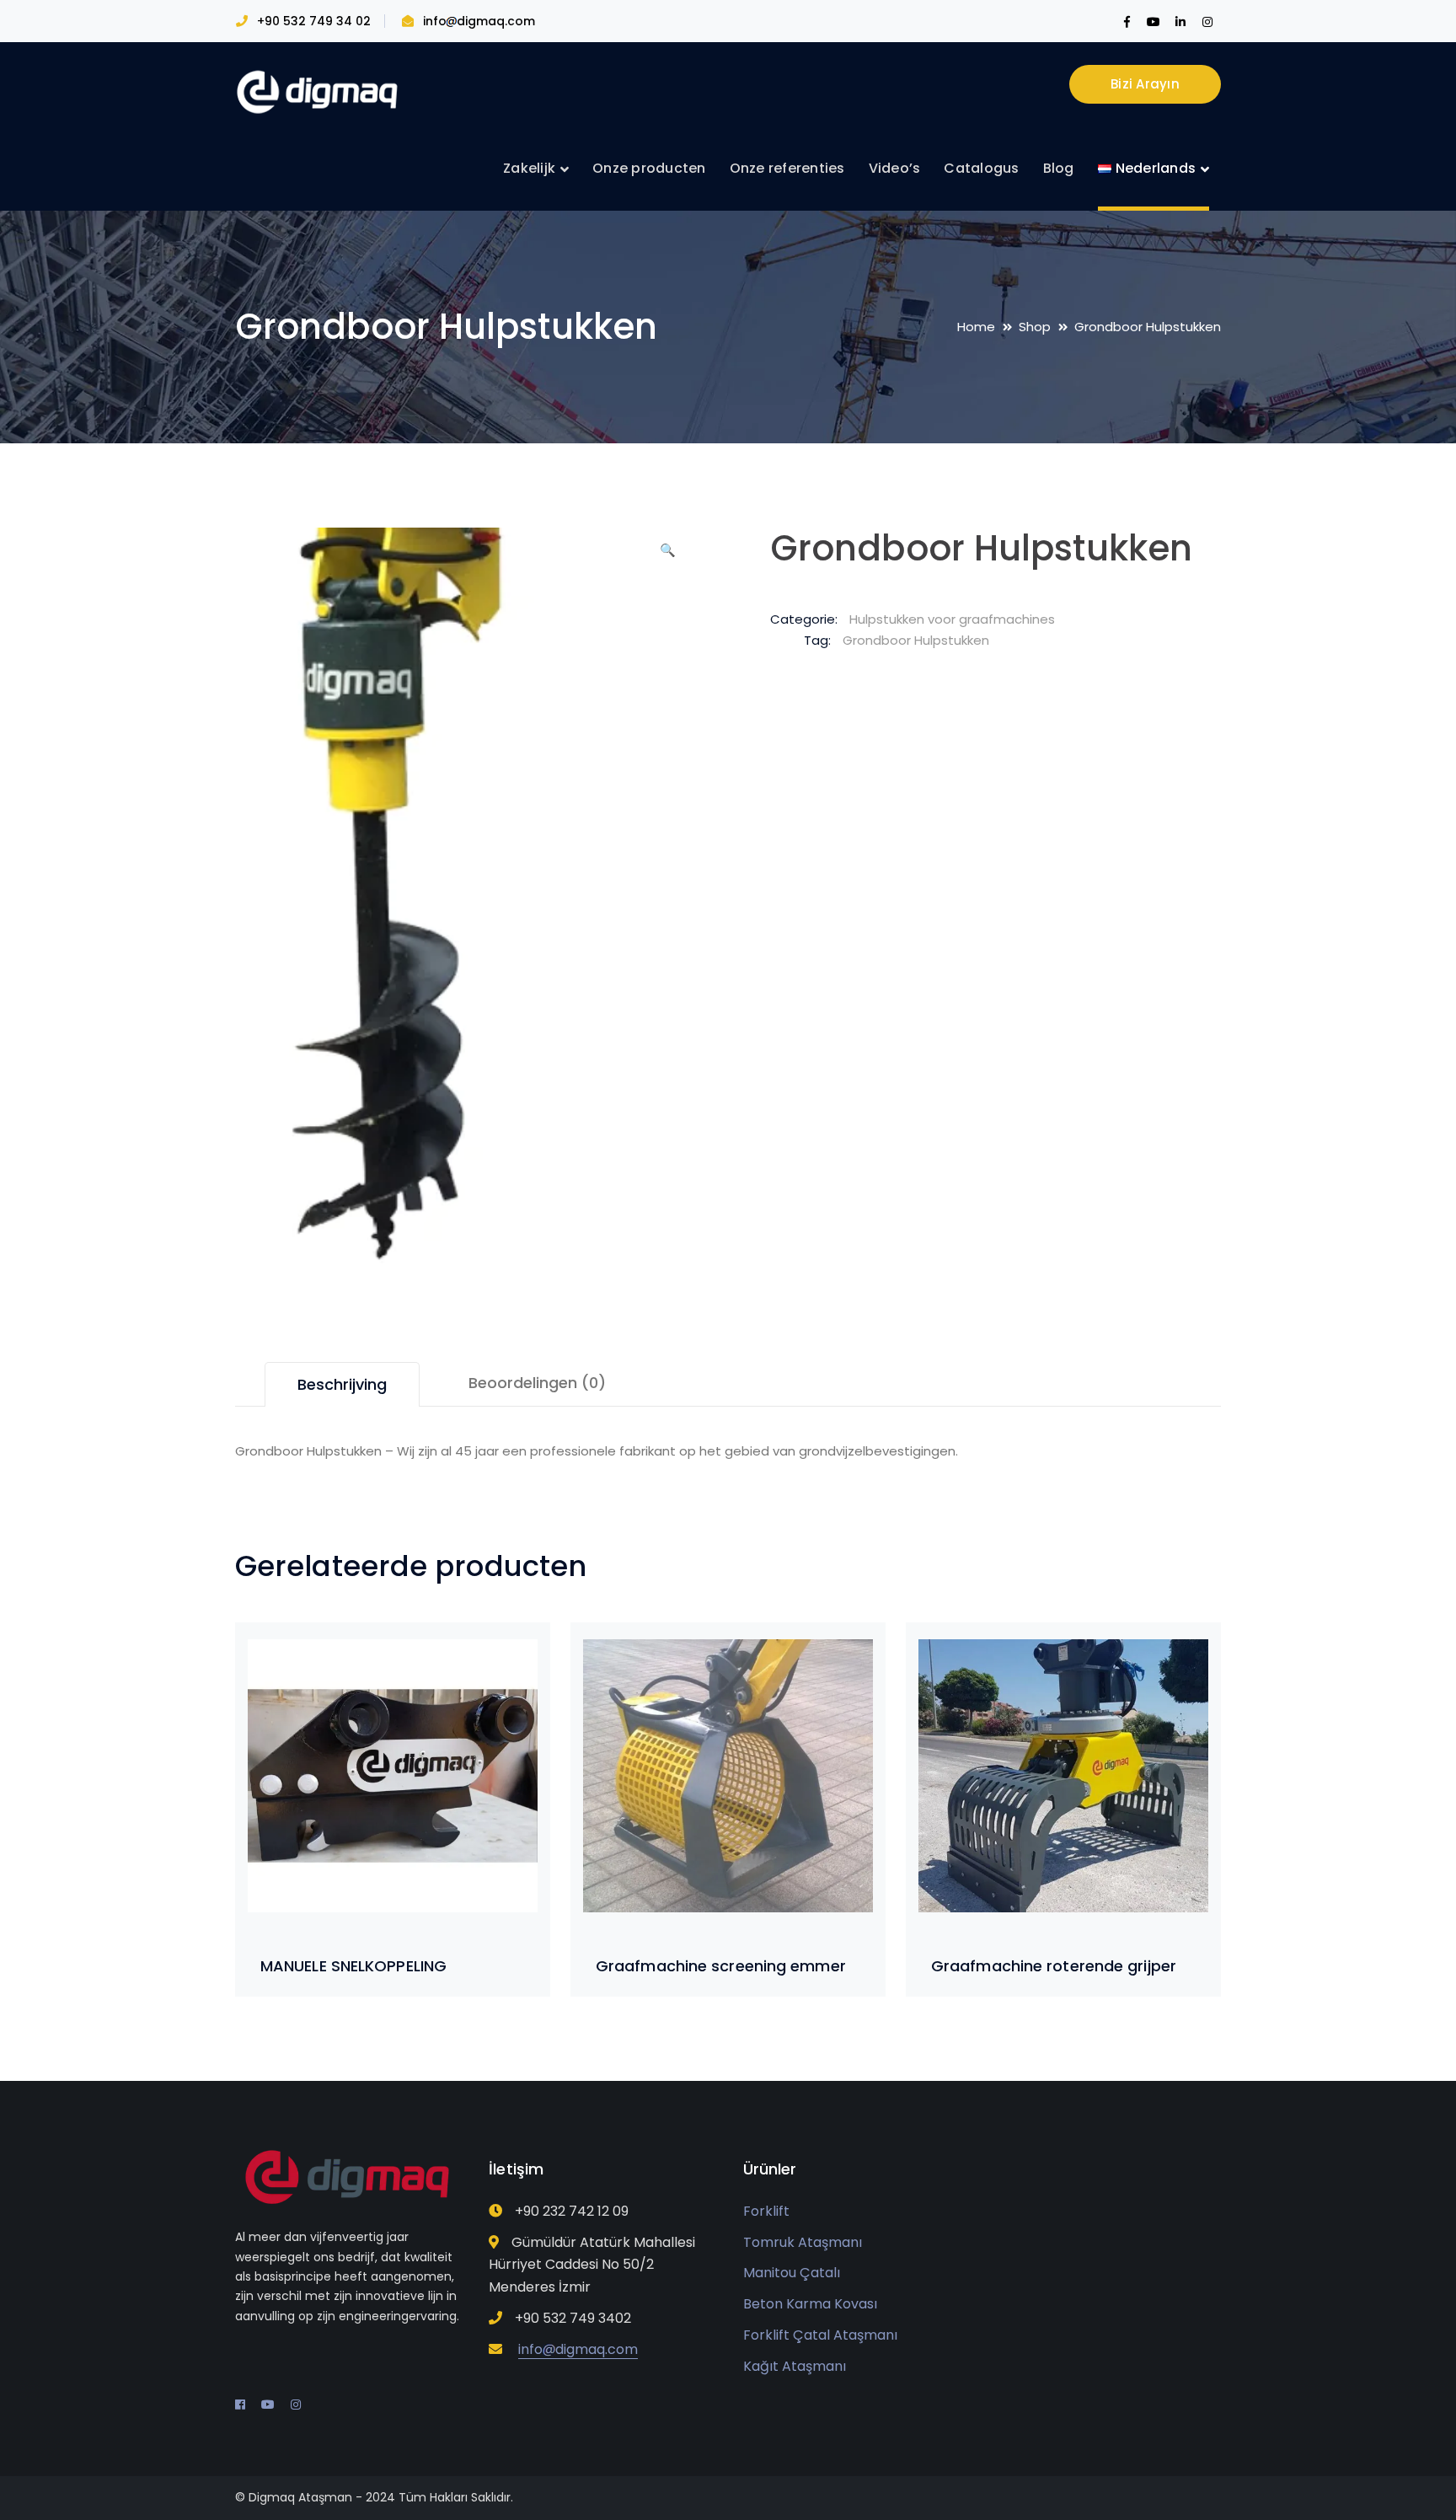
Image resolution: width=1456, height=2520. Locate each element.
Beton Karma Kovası (810, 2304)
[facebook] (240, 2405)
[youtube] (268, 2405)
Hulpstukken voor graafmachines (952, 619)
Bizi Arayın (1145, 84)
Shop (1035, 327)
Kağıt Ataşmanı (795, 2366)
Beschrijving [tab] (342, 1384)
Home (976, 327)
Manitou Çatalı (792, 2273)
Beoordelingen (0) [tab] (537, 1383)
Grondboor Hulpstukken (916, 640)
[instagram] (296, 2405)
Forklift (766, 2211)
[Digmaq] (319, 91)
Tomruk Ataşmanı (803, 2242)
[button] (667, 556)
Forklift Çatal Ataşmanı (820, 2335)
